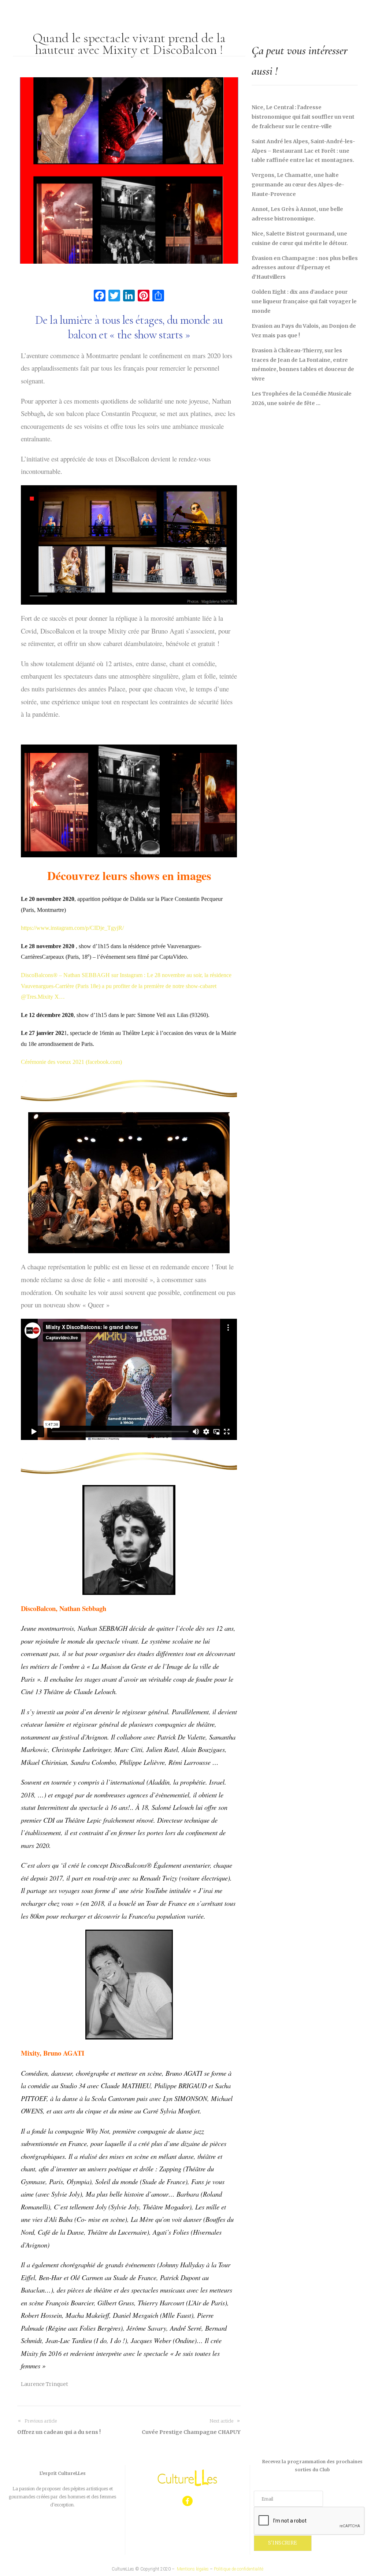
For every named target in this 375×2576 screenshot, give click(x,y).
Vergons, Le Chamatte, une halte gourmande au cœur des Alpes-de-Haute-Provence (298, 185)
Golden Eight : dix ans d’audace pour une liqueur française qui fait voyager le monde (304, 301)
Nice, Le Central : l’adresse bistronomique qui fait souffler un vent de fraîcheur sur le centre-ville (303, 117)
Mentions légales (193, 2569)
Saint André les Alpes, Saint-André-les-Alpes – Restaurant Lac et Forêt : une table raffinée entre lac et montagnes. (303, 151)
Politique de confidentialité (239, 2569)
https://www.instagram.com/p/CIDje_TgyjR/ (72, 928)
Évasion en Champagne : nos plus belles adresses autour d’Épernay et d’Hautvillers (305, 268)
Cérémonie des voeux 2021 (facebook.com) (71, 1062)
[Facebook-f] (188, 2501)
